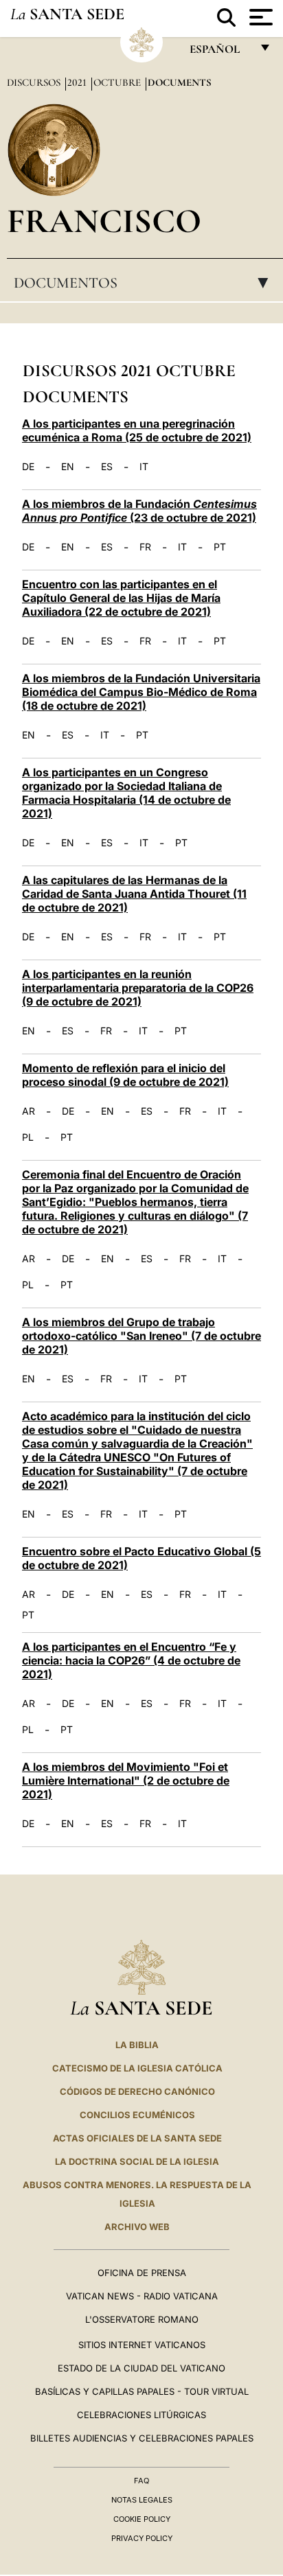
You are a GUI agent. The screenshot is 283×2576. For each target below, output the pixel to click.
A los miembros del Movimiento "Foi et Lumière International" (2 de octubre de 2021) (126, 1780)
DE (28, 467)
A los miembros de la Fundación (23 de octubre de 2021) (139, 511)
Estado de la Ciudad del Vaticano (141, 2368)
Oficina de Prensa (142, 2273)
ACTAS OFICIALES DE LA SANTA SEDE (137, 2138)
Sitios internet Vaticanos (142, 2345)
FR (145, 547)
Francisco (104, 221)
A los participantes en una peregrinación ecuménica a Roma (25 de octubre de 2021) (137, 430)
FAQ (141, 2481)
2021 (78, 82)
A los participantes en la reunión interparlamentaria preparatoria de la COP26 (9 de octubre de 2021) (138, 988)
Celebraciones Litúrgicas (141, 2415)
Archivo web (137, 2227)
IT (144, 467)
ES (107, 467)
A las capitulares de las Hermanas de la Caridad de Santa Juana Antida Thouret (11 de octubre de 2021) (134, 894)
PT (220, 547)
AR (29, 1111)
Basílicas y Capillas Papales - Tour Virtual (142, 2391)
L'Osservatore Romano (142, 2319)
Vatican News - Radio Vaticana (142, 2296)
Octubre (118, 82)
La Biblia (137, 2045)
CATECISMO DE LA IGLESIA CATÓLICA (137, 2068)
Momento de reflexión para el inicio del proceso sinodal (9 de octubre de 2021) (125, 1075)
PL (28, 1137)
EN (68, 467)
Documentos (145, 283)
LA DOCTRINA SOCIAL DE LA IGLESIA (137, 2161)
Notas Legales (142, 2500)
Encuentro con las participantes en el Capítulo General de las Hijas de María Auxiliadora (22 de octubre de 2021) (121, 598)
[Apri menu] (259, 17)
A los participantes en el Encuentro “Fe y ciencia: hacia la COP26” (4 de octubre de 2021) (131, 1660)
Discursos (35, 82)
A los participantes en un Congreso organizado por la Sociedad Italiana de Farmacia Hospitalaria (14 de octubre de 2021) (126, 793)
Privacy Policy (142, 2538)
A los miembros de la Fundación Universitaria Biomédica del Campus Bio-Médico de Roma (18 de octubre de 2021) (141, 692)
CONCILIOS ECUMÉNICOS (137, 2115)
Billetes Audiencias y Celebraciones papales (142, 2438)
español (220, 53)
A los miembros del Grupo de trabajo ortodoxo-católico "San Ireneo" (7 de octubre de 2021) (141, 1336)
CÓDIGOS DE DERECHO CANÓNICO (137, 2091)
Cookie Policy (142, 2519)
